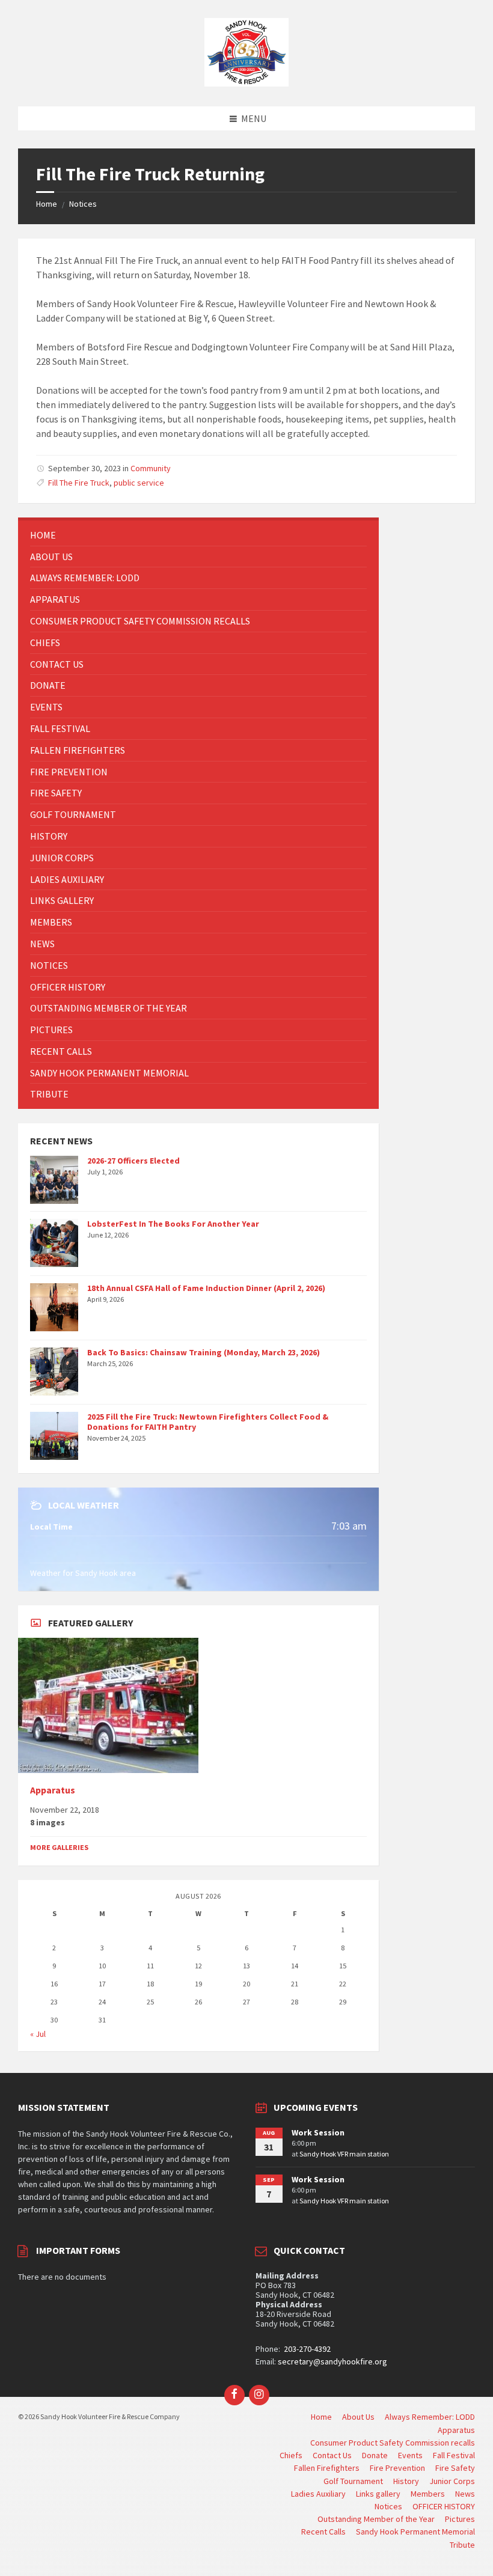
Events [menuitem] (410, 2455)
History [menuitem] (406, 2481)
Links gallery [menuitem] (378, 2494)
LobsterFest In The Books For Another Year (173, 1224)
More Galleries (59, 1847)
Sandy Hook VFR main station (344, 2154)
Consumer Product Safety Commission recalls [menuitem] (393, 2443)
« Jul (38, 2034)
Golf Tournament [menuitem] (353, 2481)
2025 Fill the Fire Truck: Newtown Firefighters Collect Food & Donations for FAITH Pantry (208, 1422)
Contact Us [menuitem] (332, 2455)
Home (47, 204)
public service (139, 483)
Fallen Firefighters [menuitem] (327, 2468)
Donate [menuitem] (375, 2455)
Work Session (318, 2132)
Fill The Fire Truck (79, 483)
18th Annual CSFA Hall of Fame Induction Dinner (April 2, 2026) (206, 1288)
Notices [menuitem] (388, 2506)
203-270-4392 (306, 2349)
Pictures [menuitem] (460, 2519)
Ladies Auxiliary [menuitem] (318, 2494)
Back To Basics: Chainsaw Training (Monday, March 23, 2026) (204, 1352)
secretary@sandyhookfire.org (332, 2361)
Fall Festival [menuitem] (454, 2455)
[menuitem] (198, 535)
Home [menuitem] (321, 2417)
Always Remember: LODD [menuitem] (430, 2417)
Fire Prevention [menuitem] (397, 2468)
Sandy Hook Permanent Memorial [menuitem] (415, 2532)
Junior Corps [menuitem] (452, 2481)
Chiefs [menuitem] (291, 2455)
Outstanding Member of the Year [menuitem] (376, 2519)
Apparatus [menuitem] (456, 2430)
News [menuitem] (465, 2494)
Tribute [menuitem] (462, 2545)
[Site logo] (246, 83)
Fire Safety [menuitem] (455, 2468)
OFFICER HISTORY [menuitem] (444, 2506)
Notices (83, 204)
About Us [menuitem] (358, 2417)
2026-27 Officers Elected (133, 1161)
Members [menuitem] (428, 2494)
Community (151, 468)
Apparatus (53, 1790)
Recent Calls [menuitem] (323, 2532)
